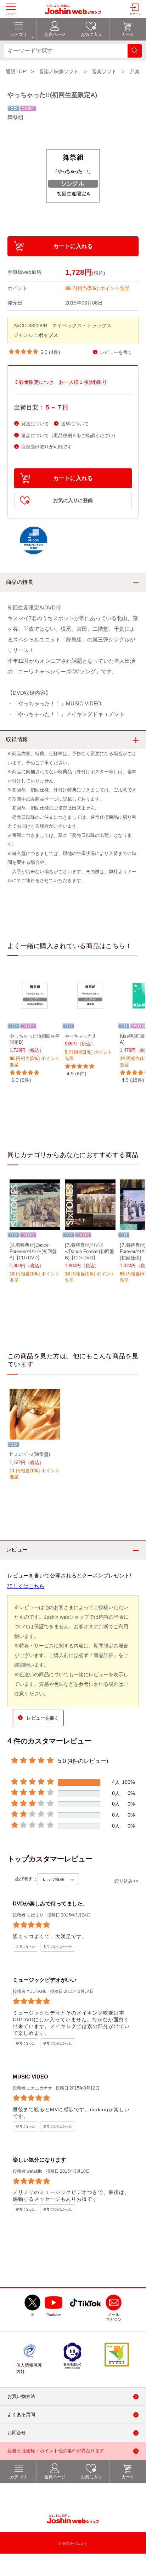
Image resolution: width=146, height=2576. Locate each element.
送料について (75, 424)
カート (128, 2477)
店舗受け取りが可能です (47, 447)
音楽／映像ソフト (59, 71)
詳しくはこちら (26, 1586)
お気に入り (91, 2477)
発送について (35, 424)
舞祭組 (15, 117)
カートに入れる (73, 246)
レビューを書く (116, 352)
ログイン (135, 14)
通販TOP (16, 71)
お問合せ (17, 2433)
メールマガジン (114, 2317)
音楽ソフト (104, 71)
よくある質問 (21, 2415)
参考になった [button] (26, 1947)
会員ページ (55, 2477)
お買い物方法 (21, 2397)
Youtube (54, 2315)
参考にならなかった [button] (58, 1947)
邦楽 (135, 71)
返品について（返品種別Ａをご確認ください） (70, 435)
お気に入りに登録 (73, 501)
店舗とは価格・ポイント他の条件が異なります (56, 2451)
